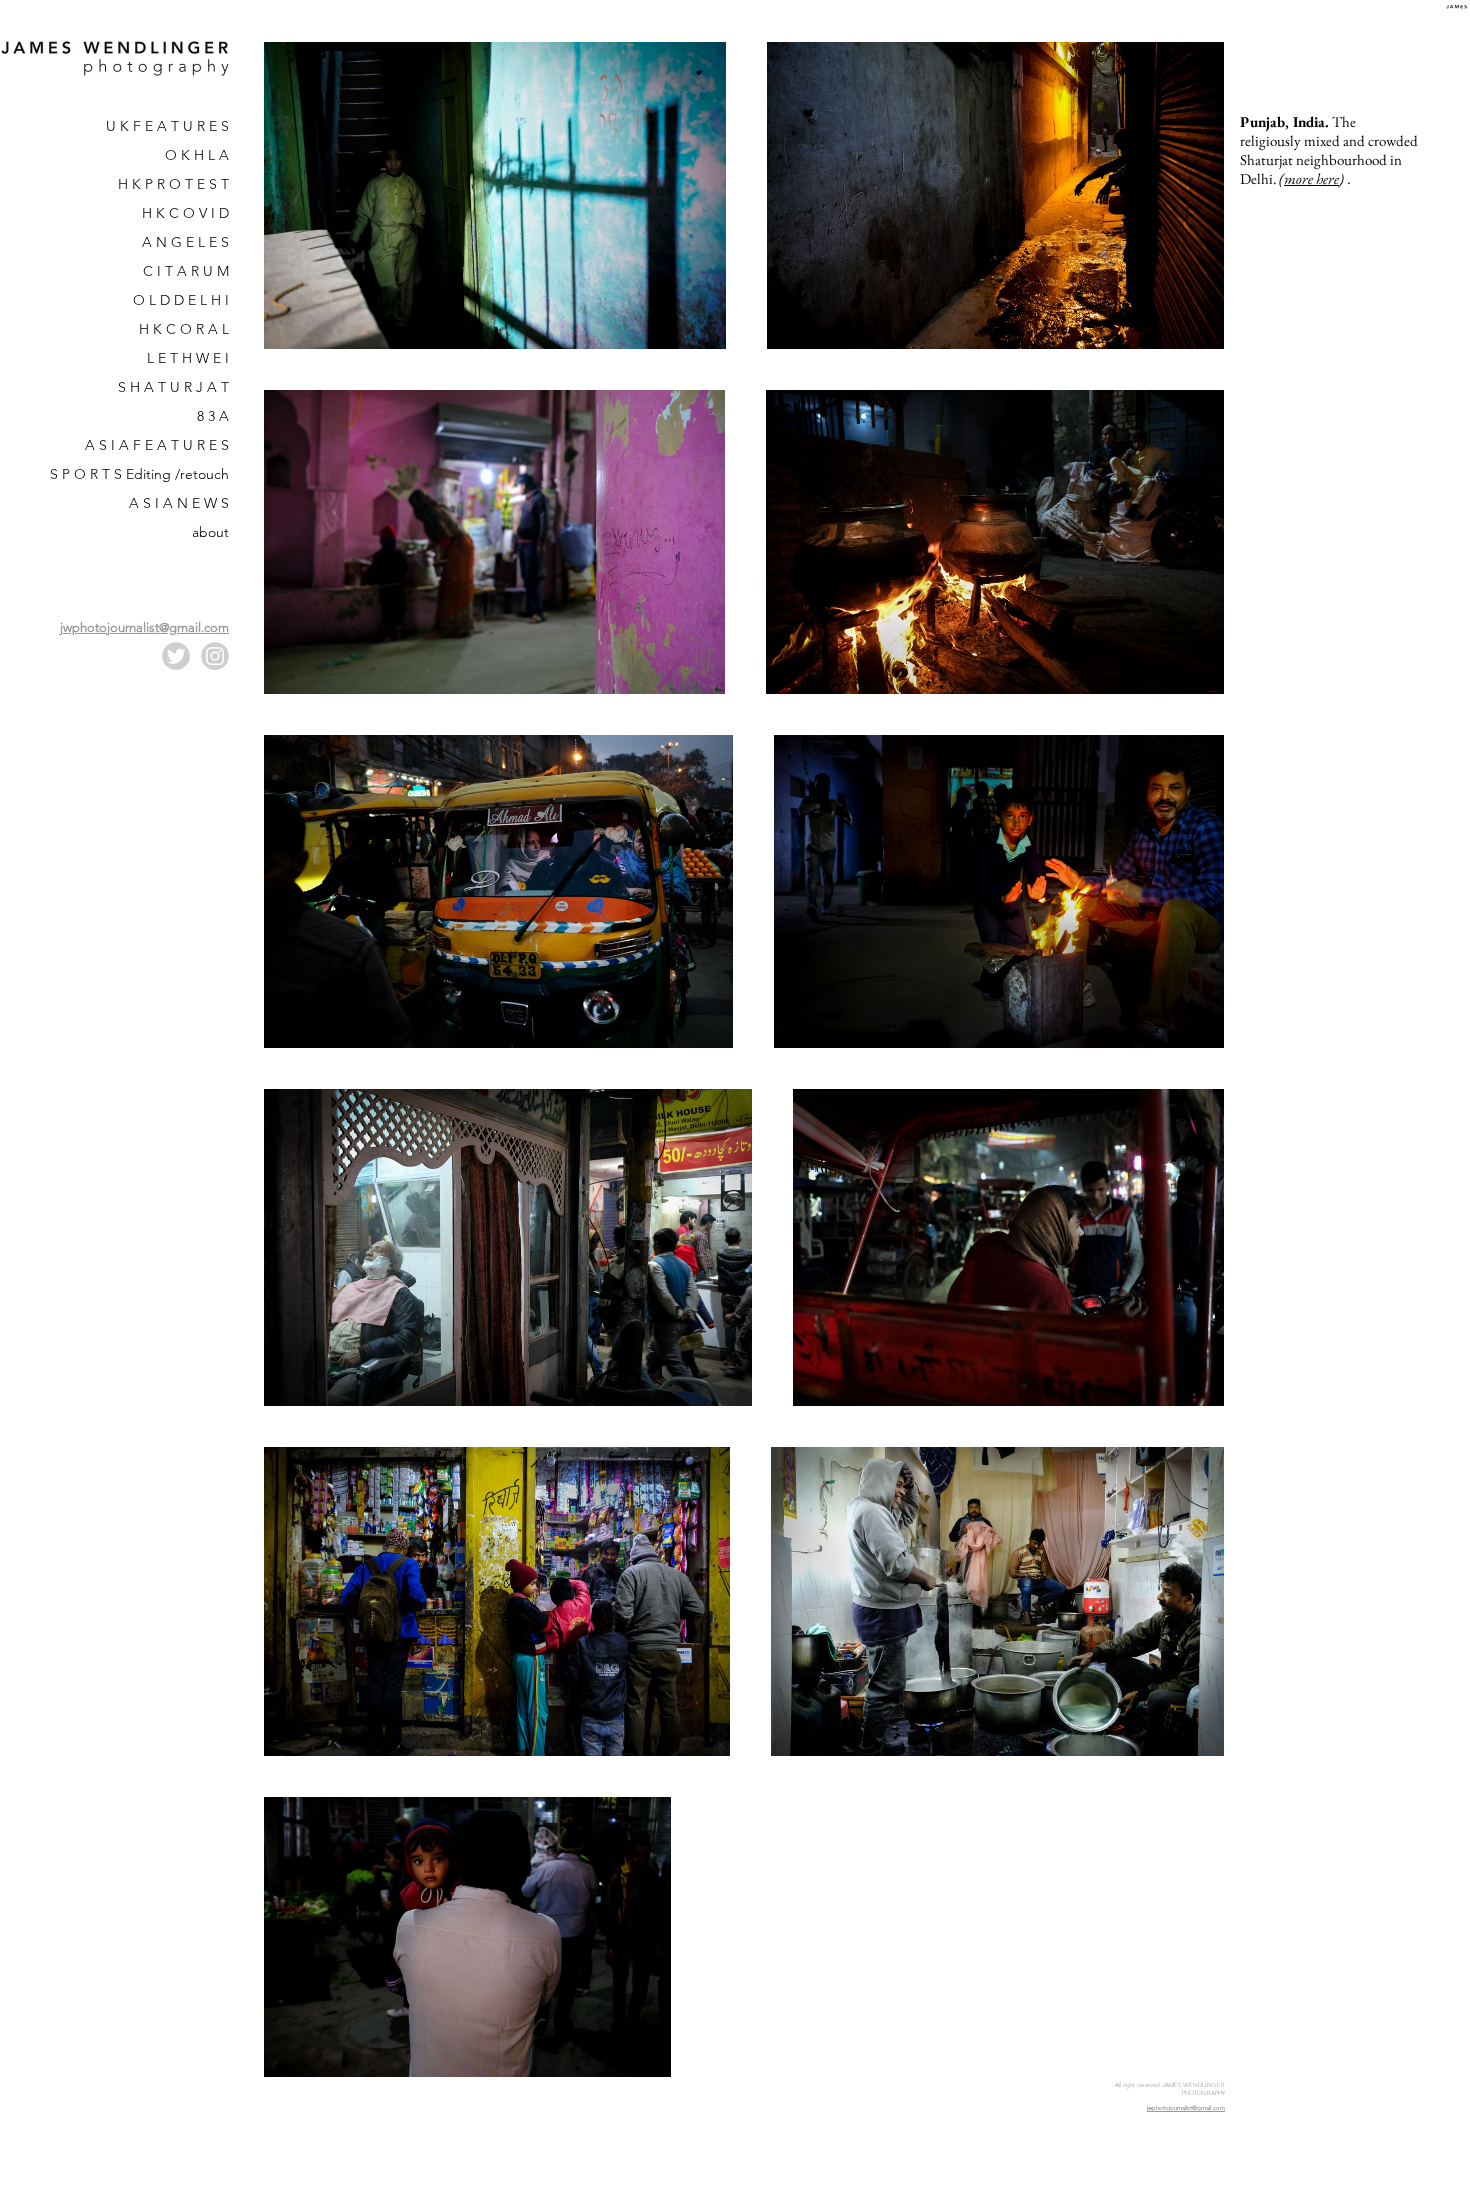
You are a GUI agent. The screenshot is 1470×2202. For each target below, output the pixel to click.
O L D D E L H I (181, 300)
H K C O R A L (184, 329)
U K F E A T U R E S (167, 126)
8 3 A (213, 416)
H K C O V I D (185, 213)
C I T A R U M (186, 271)
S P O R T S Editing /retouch (139, 474)
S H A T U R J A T (173, 387)
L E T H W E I (188, 358)
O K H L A (197, 155)
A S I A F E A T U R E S (157, 445)
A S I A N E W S (179, 503)
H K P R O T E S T (173, 184)
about (210, 532)
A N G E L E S (185, 242)
